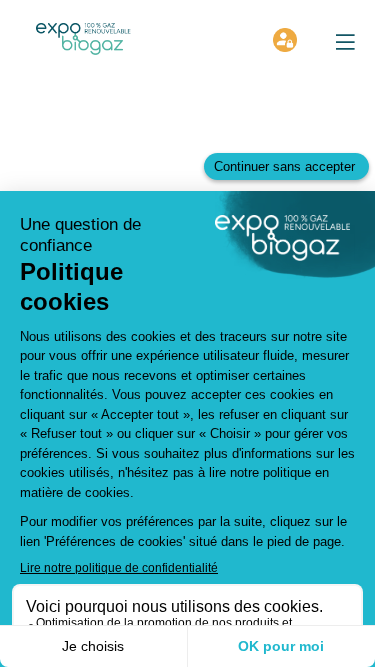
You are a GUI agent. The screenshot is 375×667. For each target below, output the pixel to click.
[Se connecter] (285, 40)
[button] (345, 42)
